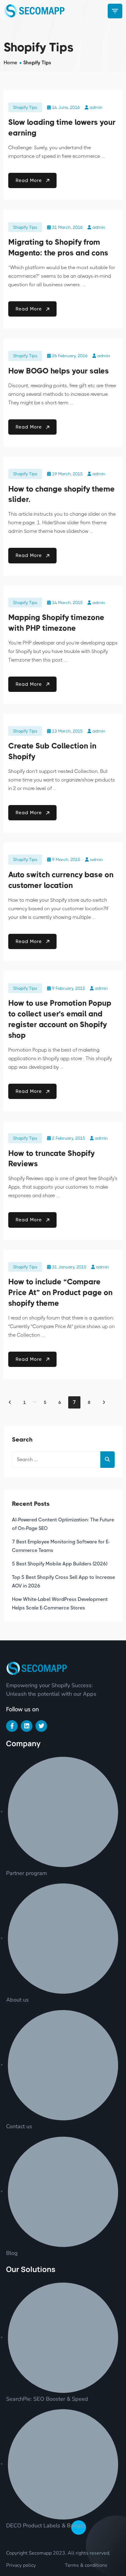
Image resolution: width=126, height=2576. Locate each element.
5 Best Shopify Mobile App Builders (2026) (60, 1564)
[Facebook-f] (12, 1726)
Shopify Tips (25, 107)
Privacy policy (21, 2565)
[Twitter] (41, 1726)
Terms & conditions (86, 2565)
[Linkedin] (27, 1726)
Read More (30, 180)
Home (10, 63)
